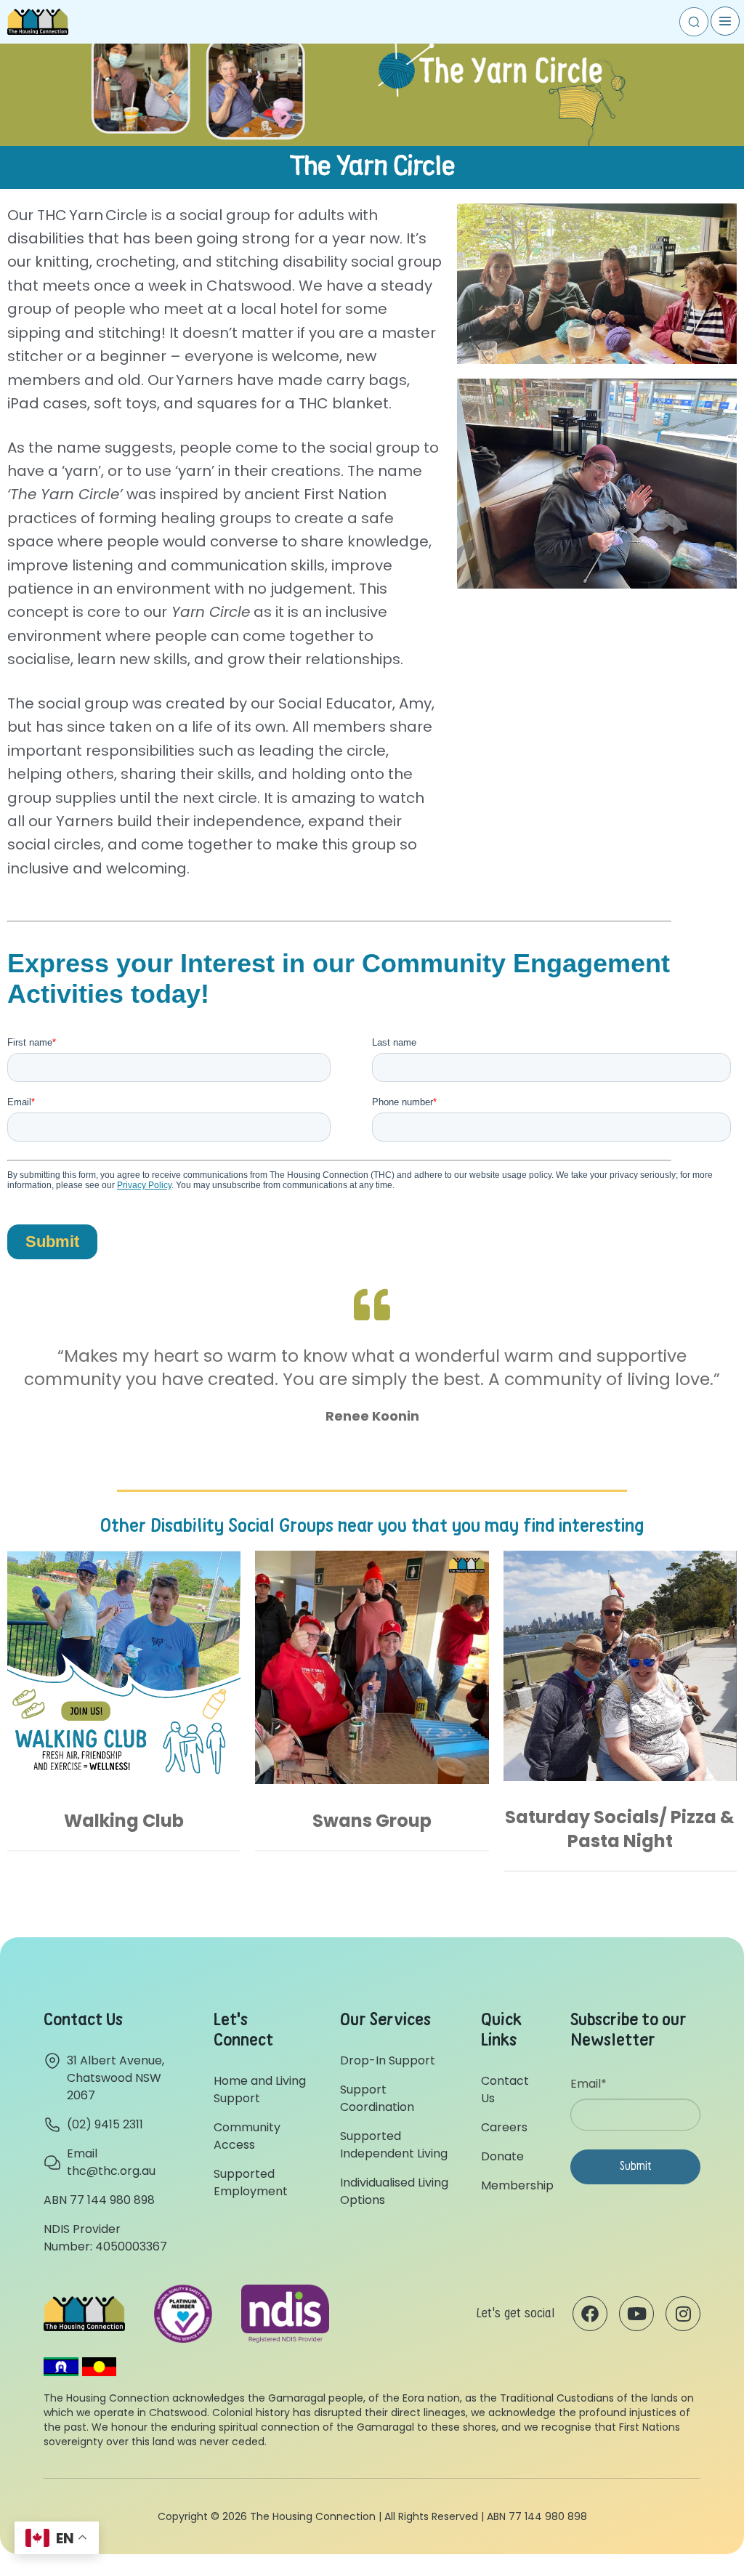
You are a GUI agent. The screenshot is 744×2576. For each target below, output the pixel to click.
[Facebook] (590, 2314)
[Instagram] (683, 2314)
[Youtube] (636, 2314)
